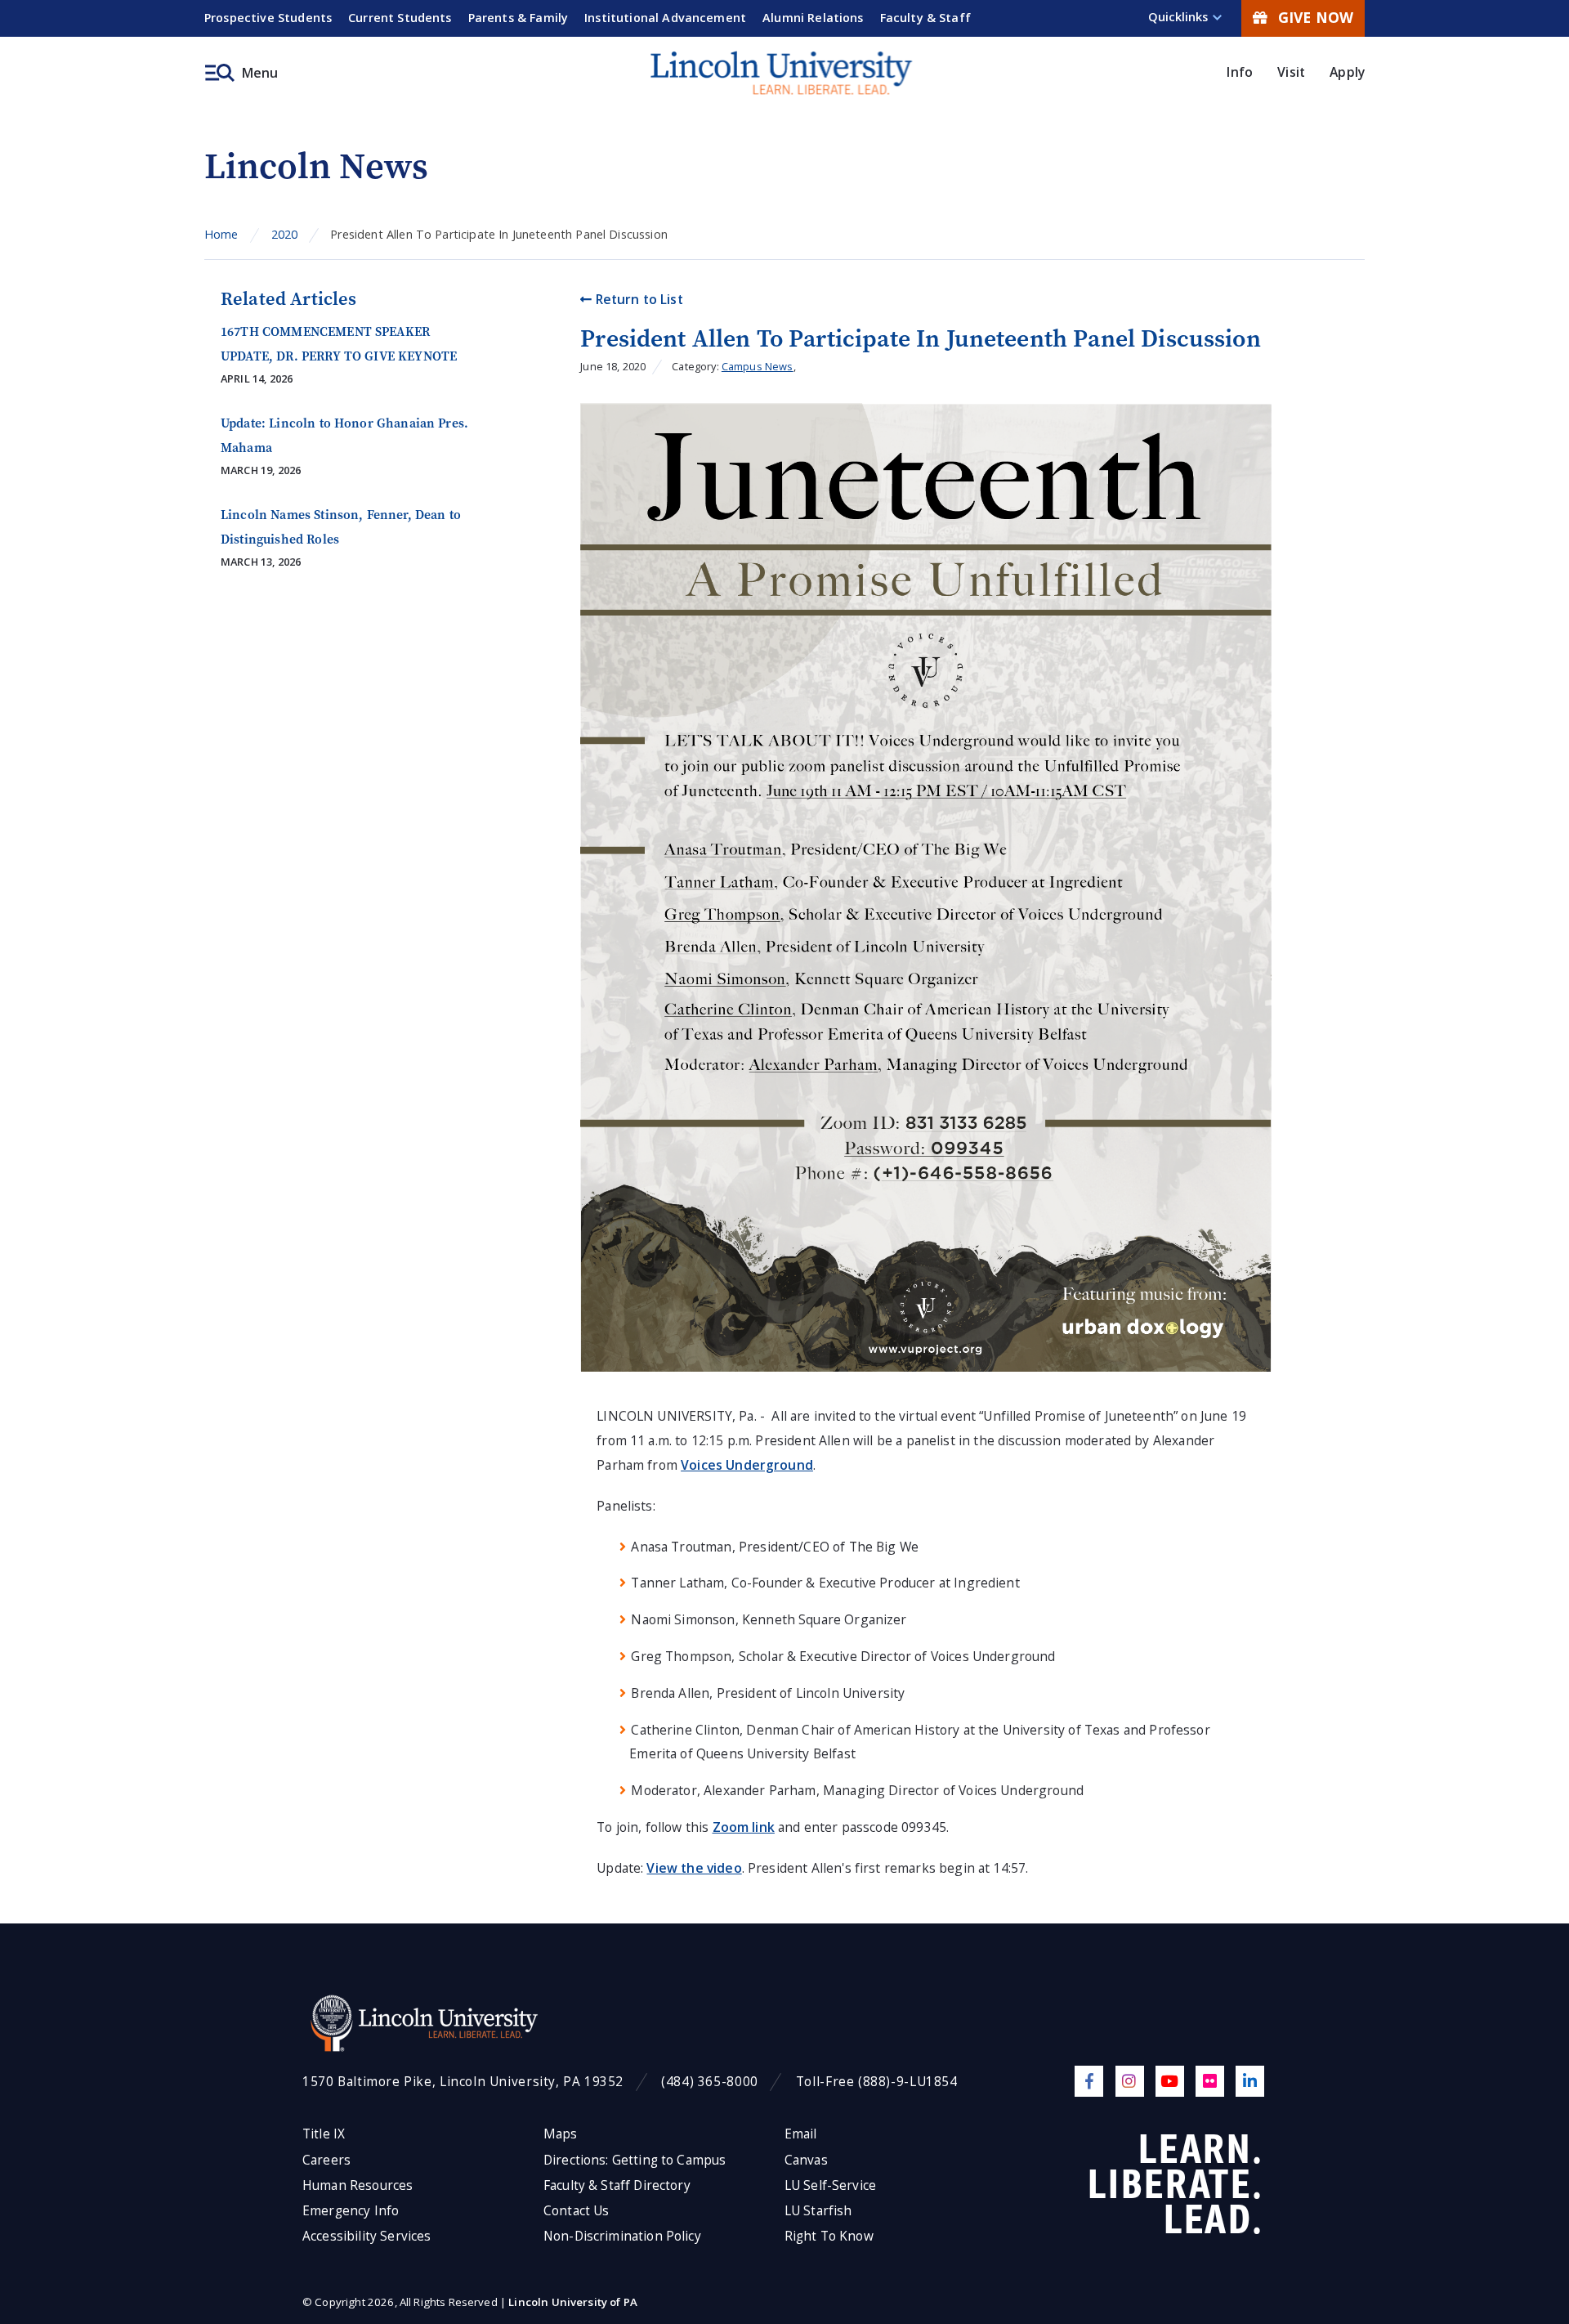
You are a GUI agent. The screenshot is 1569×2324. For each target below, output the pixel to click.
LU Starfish (818, 2211)
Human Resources (358, 2185)
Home (221, 234)
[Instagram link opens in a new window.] (1130, 2081)
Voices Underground (747, 1465)
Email (801, 2134)
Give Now (1316, 17)
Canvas (806, 2160)
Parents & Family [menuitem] (519, 18)
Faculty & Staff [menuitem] (925, 18)
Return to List (637, 299)
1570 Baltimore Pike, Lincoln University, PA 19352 (463, 2082)
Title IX (324, 2134)
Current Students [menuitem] (400, 18)
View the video (694, 1868)
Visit (1291, 72)
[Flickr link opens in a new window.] (1210, 2081)
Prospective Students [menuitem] (268, 18)
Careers (326, 2160)
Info (1240, 72)
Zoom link (744, 1827)
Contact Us (577, 2211)
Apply (1347, 72)
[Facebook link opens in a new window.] (1089, 2081)
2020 (285, 234)
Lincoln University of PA (573, 2302)
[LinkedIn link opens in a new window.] (1250, 2081)
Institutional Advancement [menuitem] (665, 18)
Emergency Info (351, 2211)
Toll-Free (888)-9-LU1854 (877, 2082)
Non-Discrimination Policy (622, 2236)
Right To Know (829, 2236)
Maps (561, 2134)
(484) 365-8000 (710, 2082)
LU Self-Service (830, 2185)
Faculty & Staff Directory (617, 2185)
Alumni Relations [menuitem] (813, 18)
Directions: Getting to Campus (635, 2160)
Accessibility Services (367, 2236)
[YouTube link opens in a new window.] (1170, 2081)
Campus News (758, 366)
